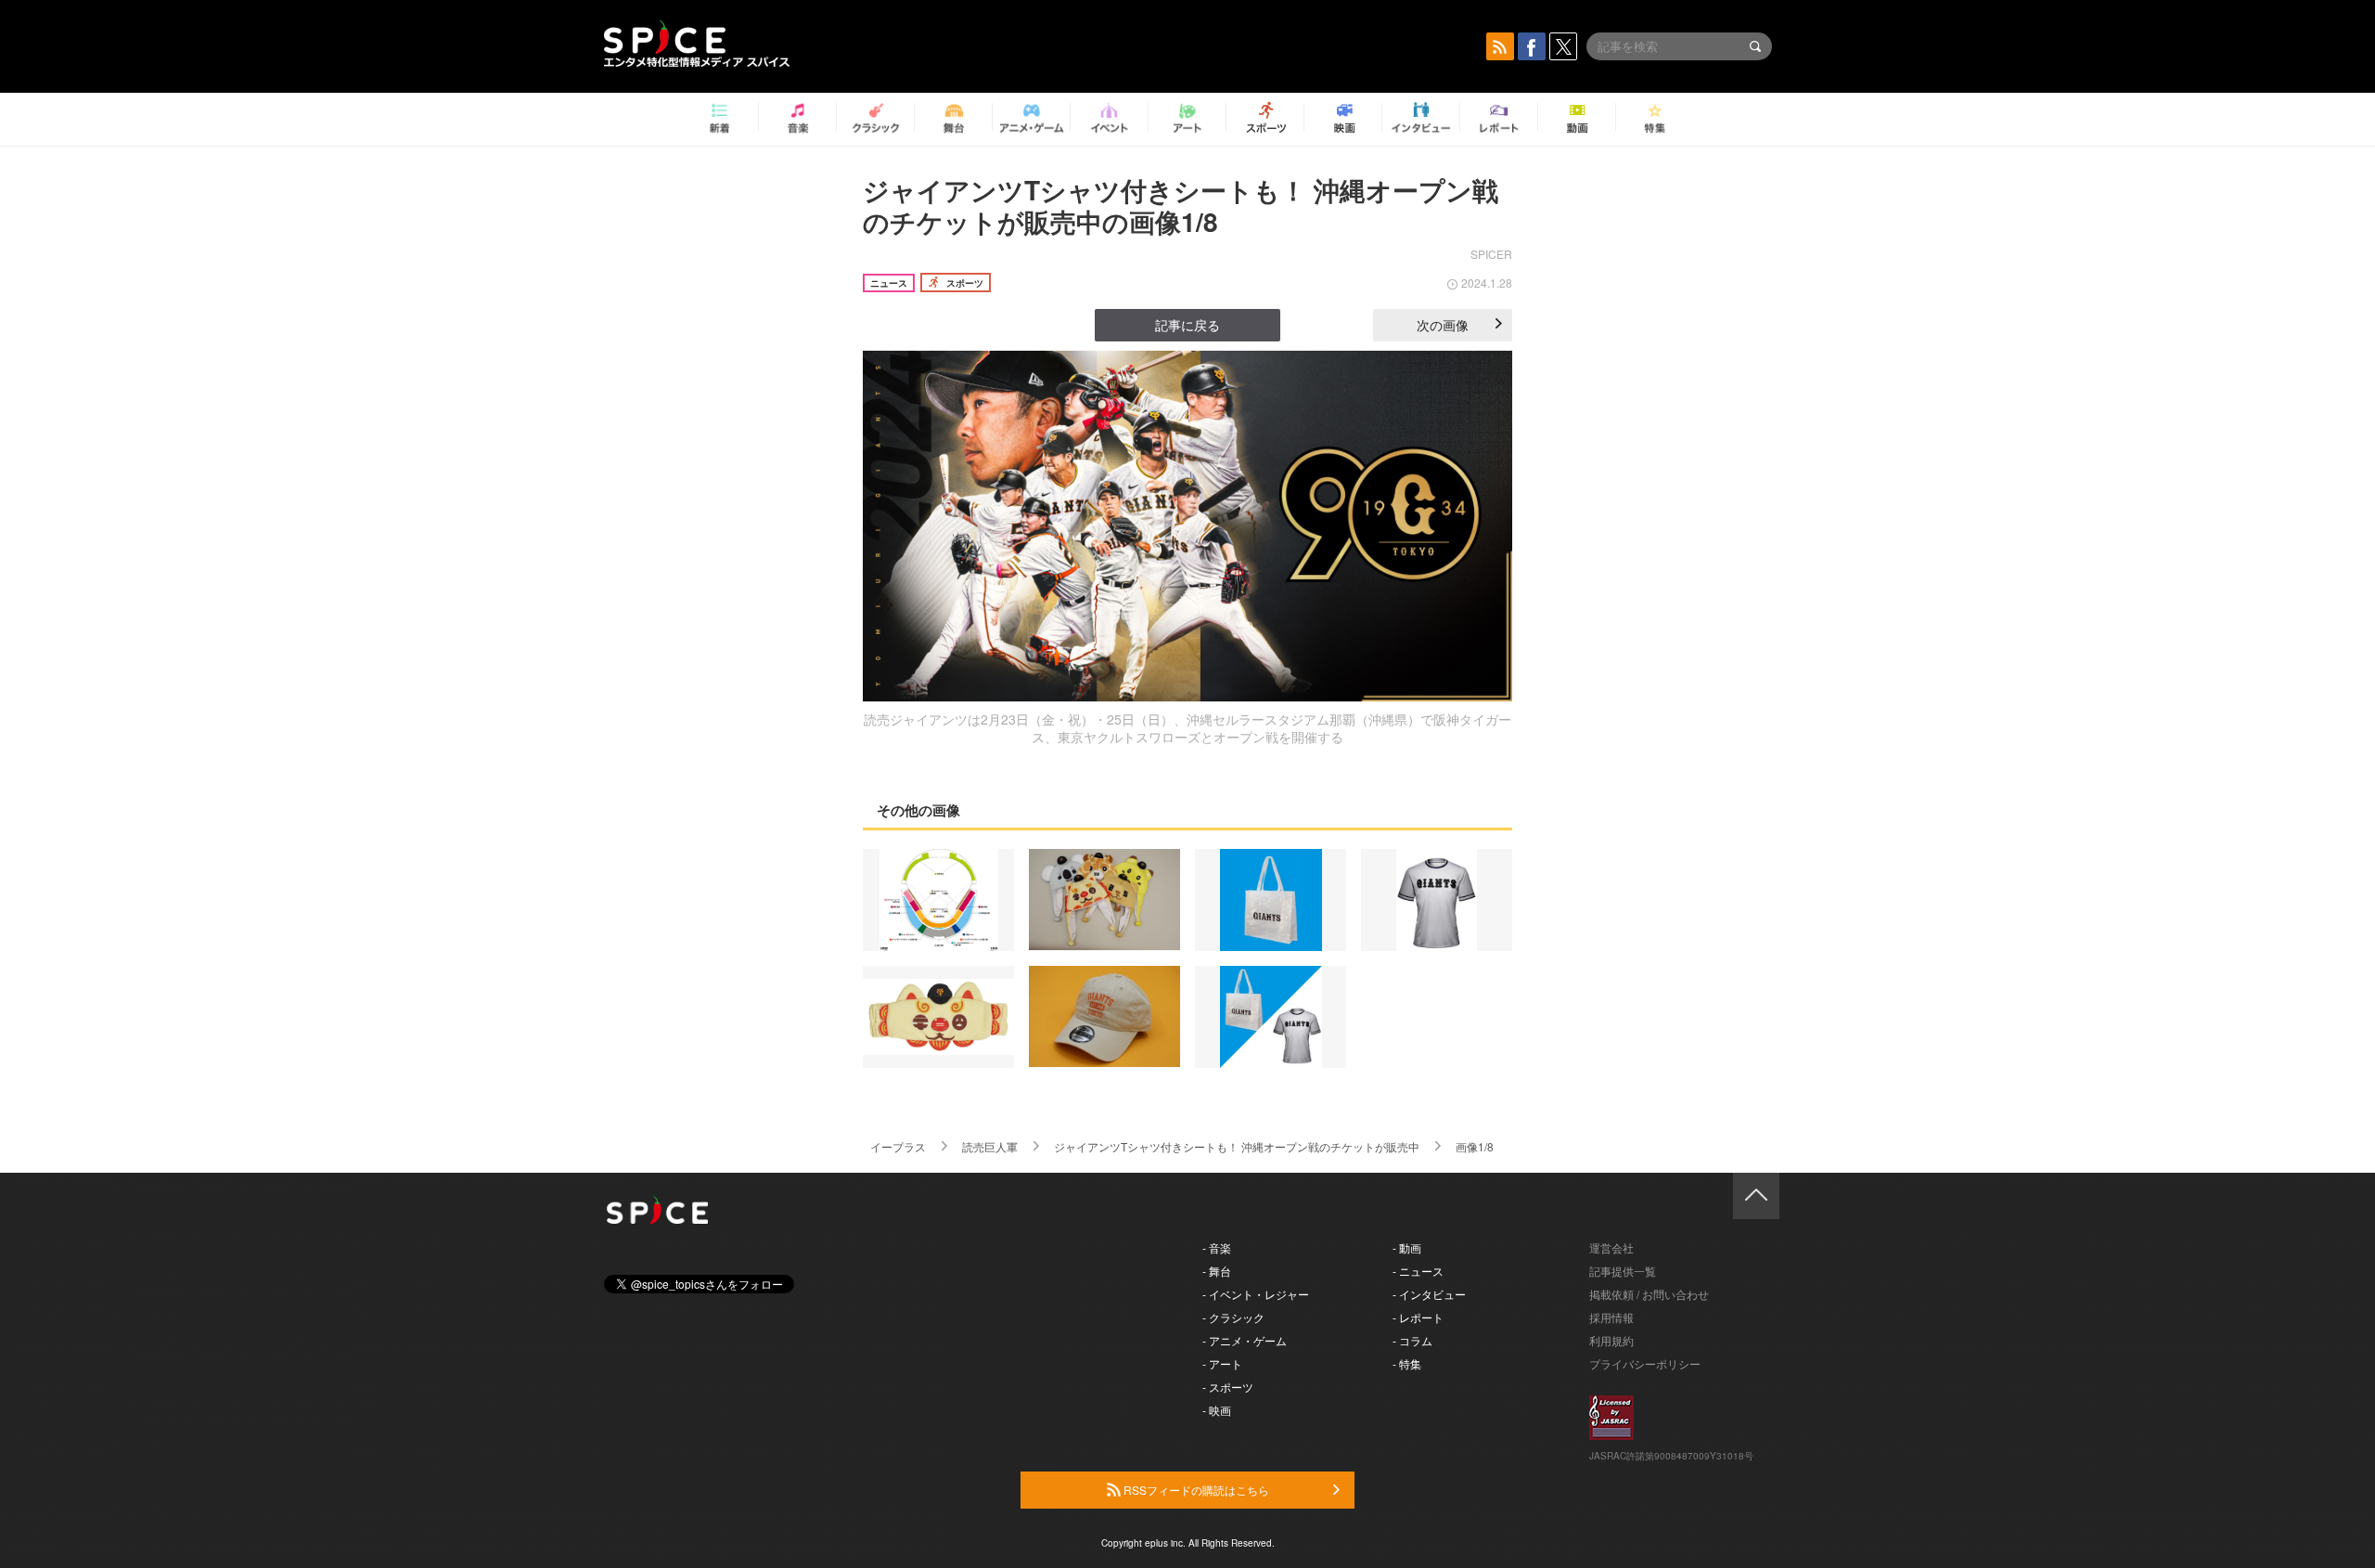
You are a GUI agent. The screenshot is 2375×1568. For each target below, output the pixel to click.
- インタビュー (1429, 1294)
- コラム (1412, 1340)
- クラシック (1233, 1317)
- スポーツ (1228, 1387)
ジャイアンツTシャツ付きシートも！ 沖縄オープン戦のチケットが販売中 (1237, 1146)
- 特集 (1407, 1363)
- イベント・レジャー (1256, 1294)
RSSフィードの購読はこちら (1195, 1490)
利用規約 (1611, 1340)
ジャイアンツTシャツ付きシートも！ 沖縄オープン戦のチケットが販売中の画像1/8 (1181, 206)
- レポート (1418, 1317)
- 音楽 (1217, 1247)
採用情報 (1611, 1317)
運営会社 (1611, 1247)
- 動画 (1407, 1247)
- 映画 (1217, 1410)
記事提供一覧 (1623, 1271)
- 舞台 (1217, 1271)
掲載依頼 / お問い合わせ (1649, 1294)
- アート (1222, 1363)
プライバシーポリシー (1645, 1363)
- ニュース (1418, 1271)
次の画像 (1443, 325)
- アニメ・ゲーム (1245, 1340)
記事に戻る (1187, 325)
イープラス (898, 1146)
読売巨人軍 (990, 1146)
